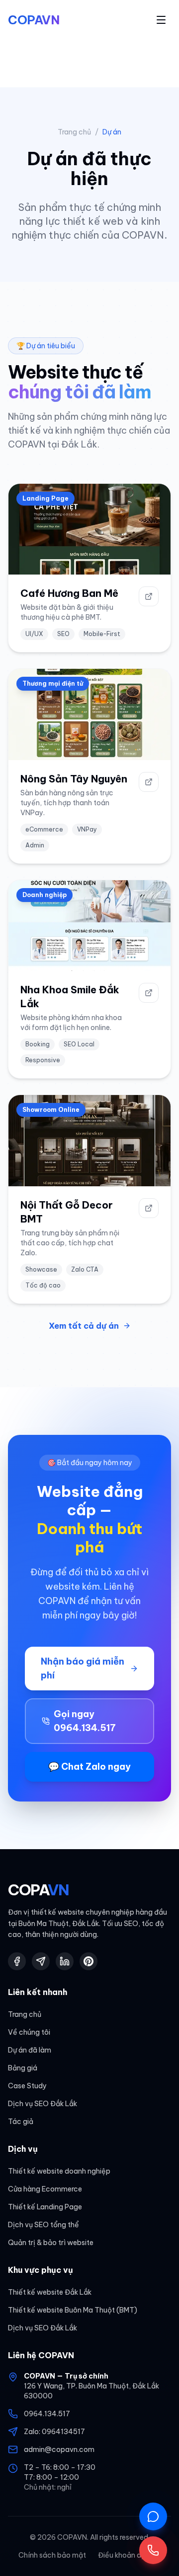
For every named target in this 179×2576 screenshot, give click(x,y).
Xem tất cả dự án (84, 1326)
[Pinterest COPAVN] (89, 1961)
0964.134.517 (47, 2414)
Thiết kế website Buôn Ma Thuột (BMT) (73, 2310)
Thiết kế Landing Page (45, 2207)
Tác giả (21, 2122)
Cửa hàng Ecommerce (45, 2189)
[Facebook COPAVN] (17, 1961)
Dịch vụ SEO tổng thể (44, 2225)
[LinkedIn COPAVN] (65, 1961)
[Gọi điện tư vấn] (153, 2550)
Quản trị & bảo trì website (51, 2243)
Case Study (27, 2086)
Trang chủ (74, 132)
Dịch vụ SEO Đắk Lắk (43, 2104)
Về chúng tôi (29, 2032)
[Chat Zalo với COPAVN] (153, 2516)
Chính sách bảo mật (52, 2555)
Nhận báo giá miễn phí (83, 1668)
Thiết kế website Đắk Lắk (50, 2292)
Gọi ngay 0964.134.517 (85, 1721)
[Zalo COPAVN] (41, 1961)
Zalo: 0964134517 (54, 2432)
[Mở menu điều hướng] (161, 20)
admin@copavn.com (59, 2449)
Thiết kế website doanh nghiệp (59, 2171)
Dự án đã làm (30, 2050)
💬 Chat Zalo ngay (89, 1767)
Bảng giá (23, 2068)
